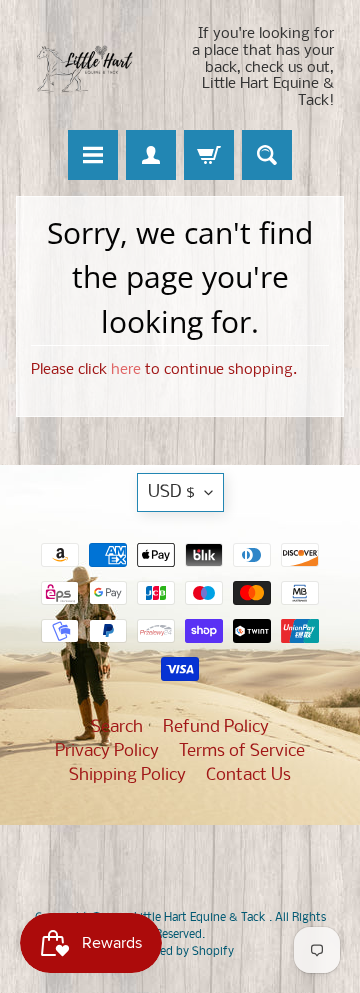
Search (117, 727)
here (126, 370)
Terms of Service (242, 751)
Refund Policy (216, 727)
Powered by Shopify (180, 952)
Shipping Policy (127, 775)
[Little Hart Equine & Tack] (98, 68)
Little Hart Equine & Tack (201, 918)
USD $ (171, 492)
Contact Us (248, 775)
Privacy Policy (107, 751)
